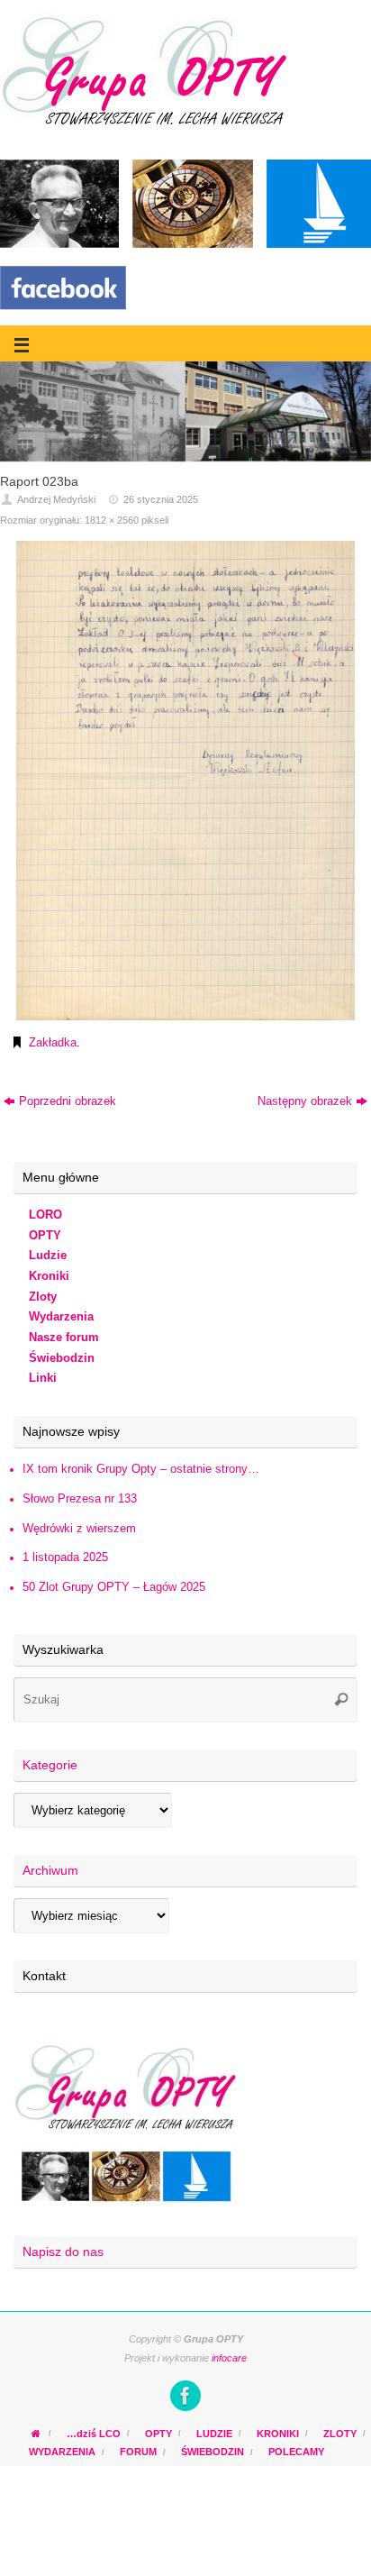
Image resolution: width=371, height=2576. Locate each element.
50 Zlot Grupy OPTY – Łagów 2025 (114, 1587)
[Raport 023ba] (185, 781)
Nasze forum (64, 1338)
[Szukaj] (341, 1700)
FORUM (138, 2452)
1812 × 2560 (112, 520)
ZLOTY (340, 2434)
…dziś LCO (94, 2434)
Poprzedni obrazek (68, 1101)
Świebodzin (62, 1358)
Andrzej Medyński (56, 499)
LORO (45, 1215)
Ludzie (48, 1256)
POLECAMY (296, 2452)
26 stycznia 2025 (161, 499)
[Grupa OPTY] (185, 2396)
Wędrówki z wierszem (79, 1529)
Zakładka (53, 1043)
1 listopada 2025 (65, 1557)
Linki (43, 1378)
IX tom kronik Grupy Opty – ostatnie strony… (141, 1469)
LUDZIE (214, 2434)
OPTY (45, 1236)
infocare (229, 2358)
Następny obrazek (305, 1101)
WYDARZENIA (62, 2452)
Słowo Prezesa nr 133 (80, 1499)
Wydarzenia (61, 1317)
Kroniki (49, 1276)
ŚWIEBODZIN (213, 2452)
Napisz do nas (63, 2252)
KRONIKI (278, 2434)
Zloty (43, 1297)
